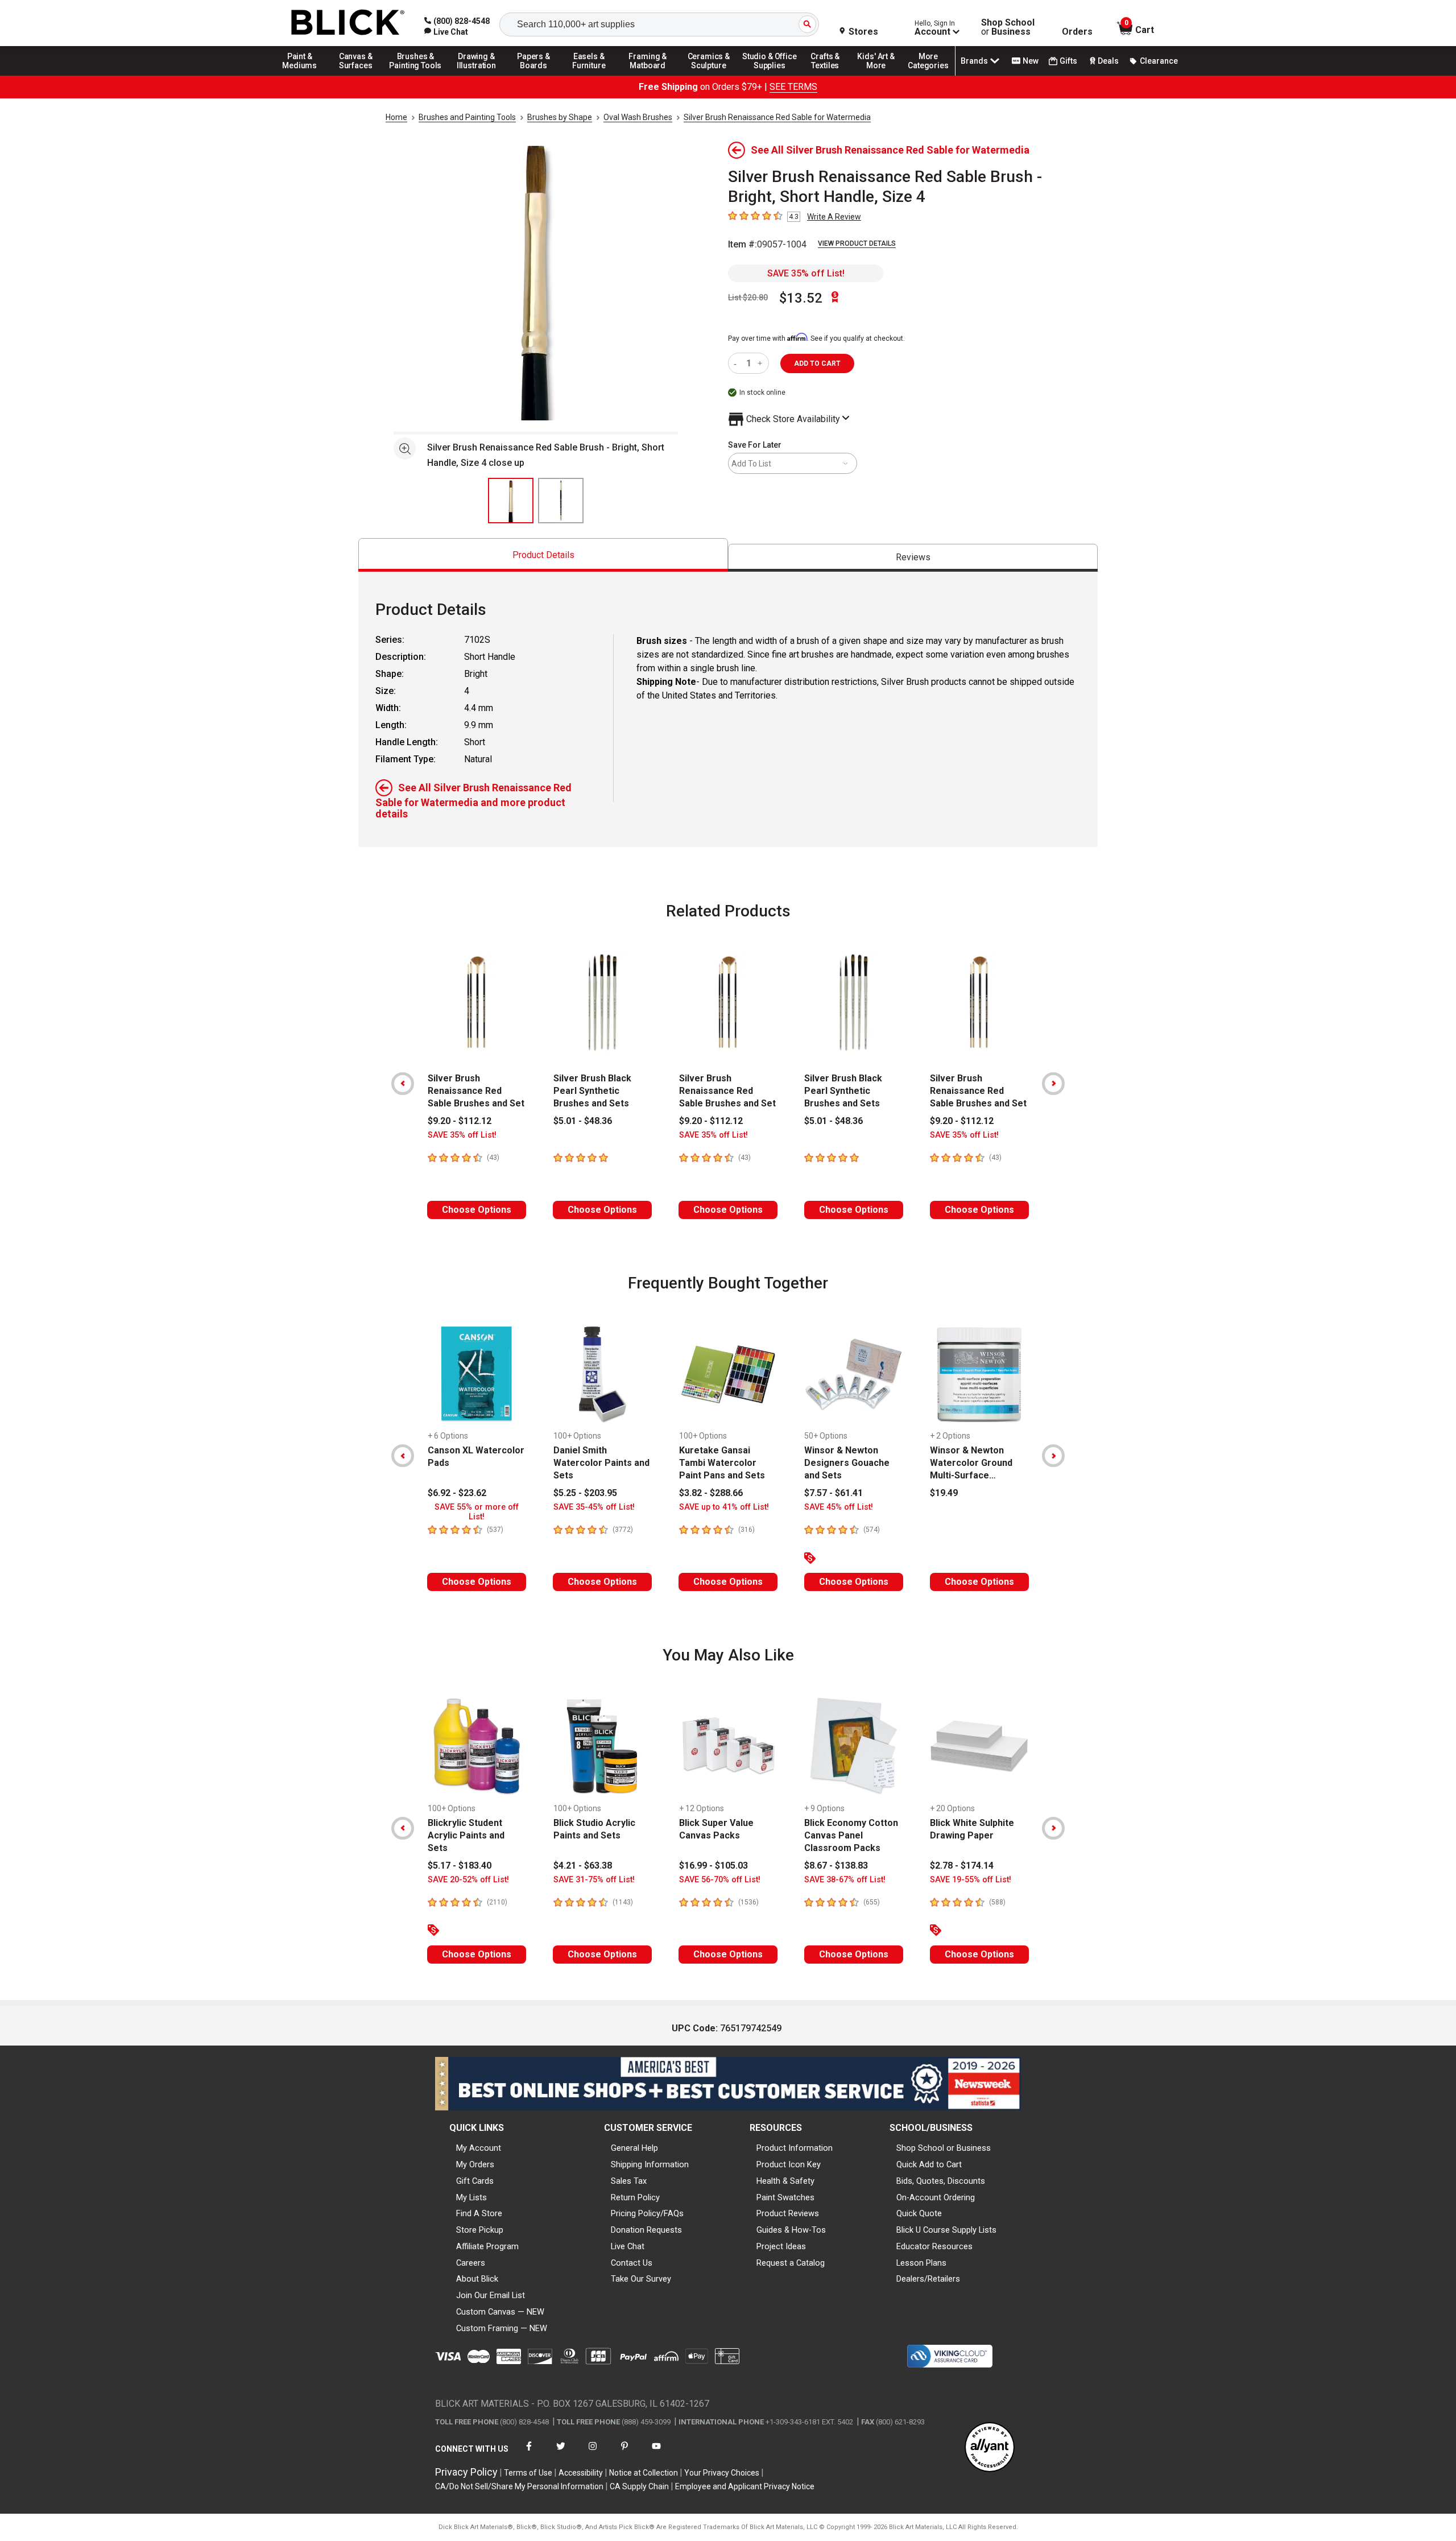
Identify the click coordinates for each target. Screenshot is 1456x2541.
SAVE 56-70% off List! (720, 1880)
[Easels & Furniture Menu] (591, 75)
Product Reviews (788, 2213)
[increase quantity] (761, 363)
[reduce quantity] (737, 363)
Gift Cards (475, 2181)
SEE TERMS (793, 87)
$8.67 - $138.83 (836, 1866)
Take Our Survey (641, 2279)
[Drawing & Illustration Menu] (477, 75)
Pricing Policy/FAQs (647, 2213)
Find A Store (479, 2213)
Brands (974, 61)
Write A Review (834, 217)
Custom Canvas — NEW (500, 2312)
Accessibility (581, 2473)
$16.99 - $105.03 (713, 1866)
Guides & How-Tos (791, 2230)
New (1031, 61)
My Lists (471, 2197)
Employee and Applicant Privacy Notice (745, 2486)
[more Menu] (928, 75)
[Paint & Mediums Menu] (304, 75)
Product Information (795, 2148)
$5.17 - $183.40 (460, 1866)
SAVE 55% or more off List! (477, 1512)
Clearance (1159, 61)
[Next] (1053, 1084)
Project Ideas (781, 2246)
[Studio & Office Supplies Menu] (770, 75)
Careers (471, 2263)
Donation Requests (646, 2230)
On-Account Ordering (936, 2197)
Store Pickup (480, 2230)
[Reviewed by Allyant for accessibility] (990, 2448)
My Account (479, 2148)
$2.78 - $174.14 (962, 1866)
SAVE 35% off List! (806, 273)
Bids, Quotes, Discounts (941, 2181)
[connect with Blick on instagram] (593, 2453)
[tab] (543, 555)
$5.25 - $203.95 (585, 1493)
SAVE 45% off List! (839, 1507)
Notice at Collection (644, 2473)
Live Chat (628, 2246)
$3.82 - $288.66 (711, 1493)
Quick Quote (919, 2213)
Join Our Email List (491, 2295)
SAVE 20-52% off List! (468, 1880)
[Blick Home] (348, 23)
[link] (446, 32)
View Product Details (857, 243)
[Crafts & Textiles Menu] (830, 75)
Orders (1077, 32)
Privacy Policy (466, 2472)
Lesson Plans (921, 2263)
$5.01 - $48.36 (583, 1121)
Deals (1108, 61)
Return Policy (635, 2197)
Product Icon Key (789, 2164)
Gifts (1068, 61)
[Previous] (403, 1084)
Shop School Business (1008, 27)
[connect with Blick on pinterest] (624, 2453)
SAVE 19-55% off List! (971, 1880)
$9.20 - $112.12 (460, 1121)
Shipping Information (650, 2164)
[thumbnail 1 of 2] (511, 501)
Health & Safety (785, 2181)
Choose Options (477, 1210)
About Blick (477, 2279)
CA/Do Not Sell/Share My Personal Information (519, 2486)
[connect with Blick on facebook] (529, 2453)
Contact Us (632, 2263)
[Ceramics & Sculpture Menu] (709, 75)
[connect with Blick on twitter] (561, 2453)
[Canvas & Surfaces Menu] (357, 75)
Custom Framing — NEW (502, 2328)
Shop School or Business (944, 2148)
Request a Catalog (791, 2263)
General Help (634, 2148)
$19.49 (944, 1493)
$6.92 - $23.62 (457, 1493)
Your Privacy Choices (722, 2473)
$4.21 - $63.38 (583, 1866)
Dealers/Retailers (928, 2279)
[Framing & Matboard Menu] (648, 75)
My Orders (475, 2164)
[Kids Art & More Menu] (881, 75)
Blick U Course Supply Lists (946, 2230)
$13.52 (801, 298)
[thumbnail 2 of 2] (561, 501)
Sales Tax (629, 2181)
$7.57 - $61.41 (834, 1493)
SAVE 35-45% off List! (594, 1507)
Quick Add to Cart (929, 2164)
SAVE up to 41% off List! (724, 1507)
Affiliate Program (487, 2246)
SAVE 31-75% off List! (594, 1880)
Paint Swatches (785, 2197)
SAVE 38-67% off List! (845, 1880)
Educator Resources (934, 2246)
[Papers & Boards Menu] (537, 75)
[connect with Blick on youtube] (656, 2453)
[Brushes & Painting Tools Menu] (416, 75)
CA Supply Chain (639, 2486)
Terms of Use (528, 2473)
